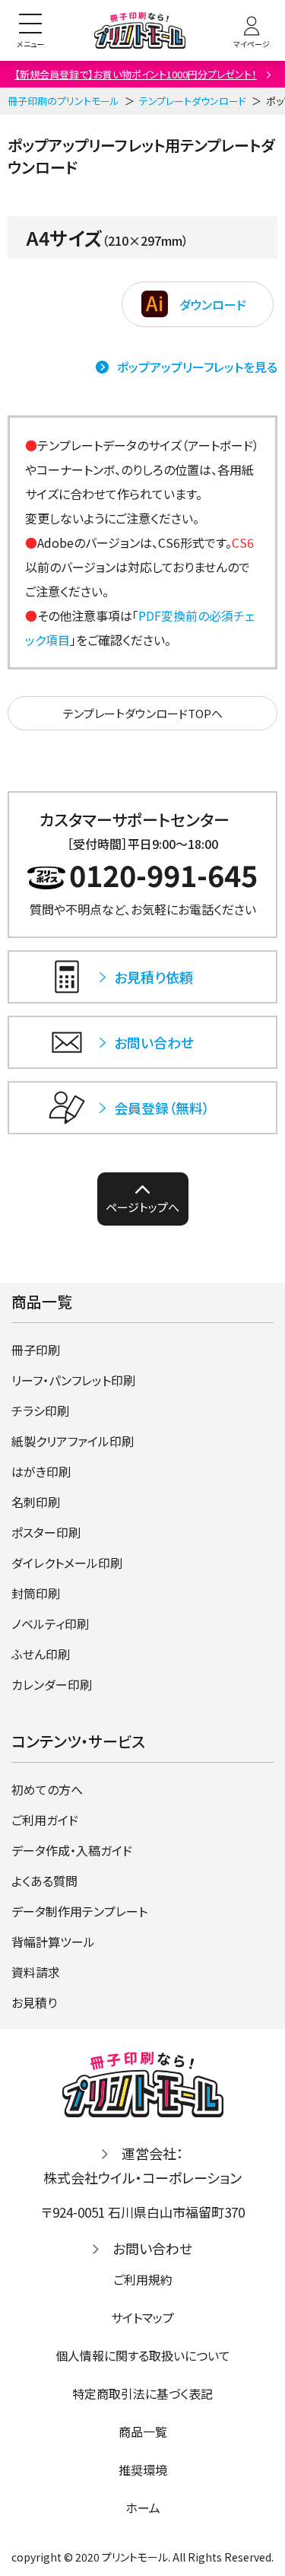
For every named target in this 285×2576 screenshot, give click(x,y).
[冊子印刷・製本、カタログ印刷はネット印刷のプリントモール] (140, 31)
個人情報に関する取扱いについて (143, 2355)
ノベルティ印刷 (50, 1624)
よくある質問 (44, 1881)
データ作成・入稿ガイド (72, 1850)
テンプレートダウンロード (193, 101)
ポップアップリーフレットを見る (197, 367)
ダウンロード (213, 304)
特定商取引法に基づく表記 (142, 2393)
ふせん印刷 (41, 1654)
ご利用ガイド (45, 1820)
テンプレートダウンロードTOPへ (143, 713)
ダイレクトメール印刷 (67, 1563)
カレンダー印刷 (52, 1684)
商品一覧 (143, 2431)
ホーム (143, 2508)
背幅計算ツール (53, 1942)
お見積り (34, 2002)
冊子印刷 (36, 1350)
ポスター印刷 (46, 1532)
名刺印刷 (36, 1502)
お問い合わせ (152, 2248)
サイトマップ (142, 2317)
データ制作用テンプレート (79, 1911)
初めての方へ (47, 1789)
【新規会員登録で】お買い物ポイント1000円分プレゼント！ (136, 74)
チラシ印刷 (40, 1410)
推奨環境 (143, 2469)
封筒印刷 (36, 1593)
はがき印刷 (41, 1471)
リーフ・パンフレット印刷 (73, 1380)
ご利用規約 (143, 2279)
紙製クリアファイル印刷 (73, 1441)
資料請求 (36, 1972)
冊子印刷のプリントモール (63, 101)
